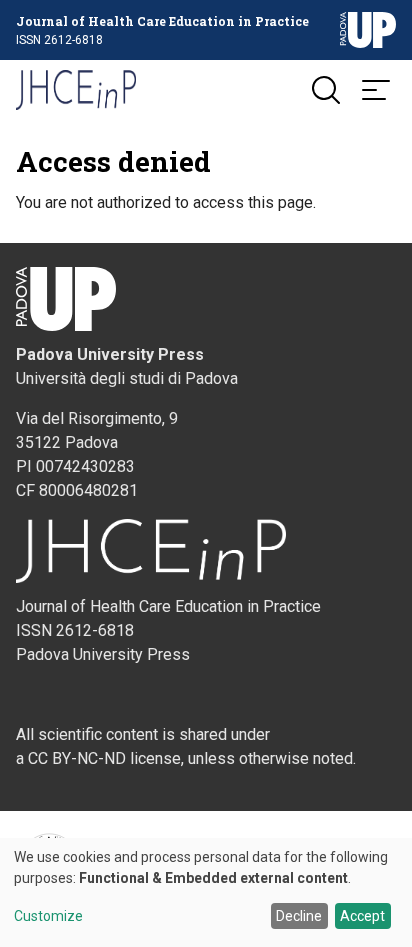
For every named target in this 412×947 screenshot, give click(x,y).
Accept (362, 916)
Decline (299, 916)
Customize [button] (48, 916)
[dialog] (206, 892)
